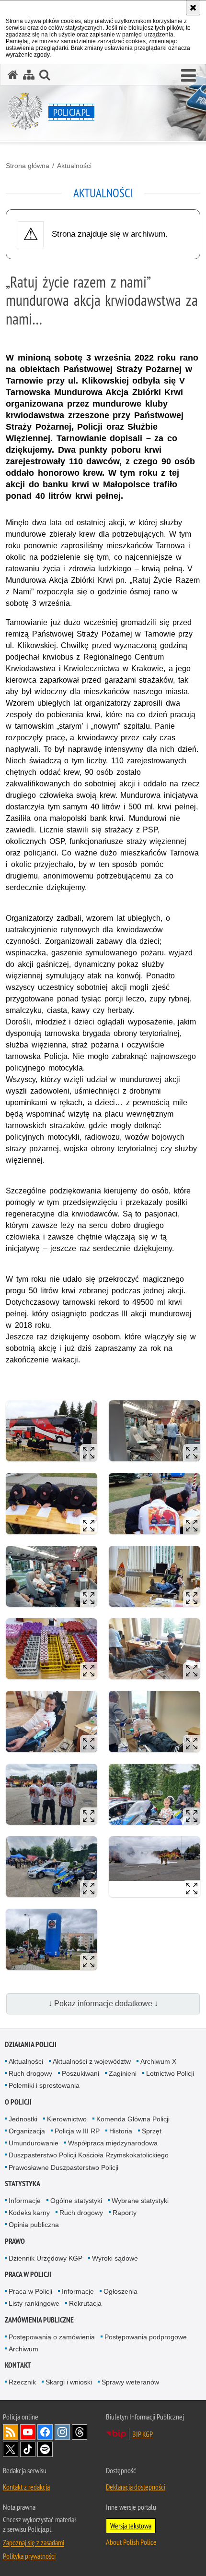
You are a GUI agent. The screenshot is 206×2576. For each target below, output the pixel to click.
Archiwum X (158, 2061)
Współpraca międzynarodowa (113, 2143)
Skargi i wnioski (69, 2382)
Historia (121, 2131)
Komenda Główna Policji (133, 2119)
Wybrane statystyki (140, 2201)
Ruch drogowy (30, 2073)
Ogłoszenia (120, 2291)
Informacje (25, 2201)
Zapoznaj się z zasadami (34, 2542)
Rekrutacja (85, 2303)
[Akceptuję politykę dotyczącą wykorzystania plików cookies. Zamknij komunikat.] (193, 8)
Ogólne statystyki (76, 2201)
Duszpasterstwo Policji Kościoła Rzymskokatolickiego (89, 2155)
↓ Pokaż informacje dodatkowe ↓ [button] (103, 2004)
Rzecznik (22, 2382)
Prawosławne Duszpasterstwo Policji (63, 2167)
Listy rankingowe (34, 2303)
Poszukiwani (80, 2073)
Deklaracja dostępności (136, 2487)
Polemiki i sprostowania (44, 2085)
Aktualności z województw (92, 2061)
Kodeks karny (29, 2213)
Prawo (15, 2241)
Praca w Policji (28, 2274)
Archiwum (23, 2349)
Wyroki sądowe (115, 2258)
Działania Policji (31, 2044)
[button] (189, 76)
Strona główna (28, 166)
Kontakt (18, 2365)
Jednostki (23, 2119)
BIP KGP (143, 2434)
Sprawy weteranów (130, 2382)
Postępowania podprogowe (146, 2337)
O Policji (18, 2102)
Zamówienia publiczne (39, 2320)
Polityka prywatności (29, 2556)
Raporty (125, 2213)
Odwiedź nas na (28, 2432)
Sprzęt (152, 2131)
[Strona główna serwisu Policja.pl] (13, 75)
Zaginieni (123, 2073)
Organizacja (27, 2131)
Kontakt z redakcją (26, 2487)
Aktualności (74, 166)
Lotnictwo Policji (170, 2073)
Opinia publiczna (34, 2225)
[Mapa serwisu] (29, 75)
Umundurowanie (34, 2143)
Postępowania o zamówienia (52, 2337)
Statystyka (23, 2184)
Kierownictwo (67, 2119)
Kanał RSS (11, 2432)
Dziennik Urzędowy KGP (46, 2258)
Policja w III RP (77, 2131)
